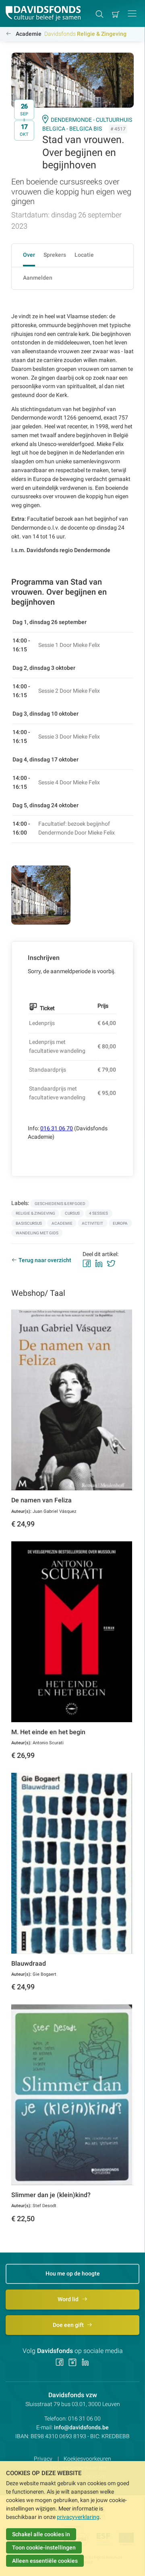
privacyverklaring (78, 2517)
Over (29, 255)
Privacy (43, 2459)
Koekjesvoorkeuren (87, 2459)
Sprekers (55, 255)
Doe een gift (69, 2325)
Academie (29, 34)
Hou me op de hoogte (73, 2273)
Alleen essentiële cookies (45, 2561)
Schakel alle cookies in (41, 2534)
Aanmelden (38, 278)
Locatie (84, 255)
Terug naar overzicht (45, 1260)
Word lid (69, 2299)
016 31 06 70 (57, 1128)
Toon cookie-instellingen (44, 2547)
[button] (132, 13)
